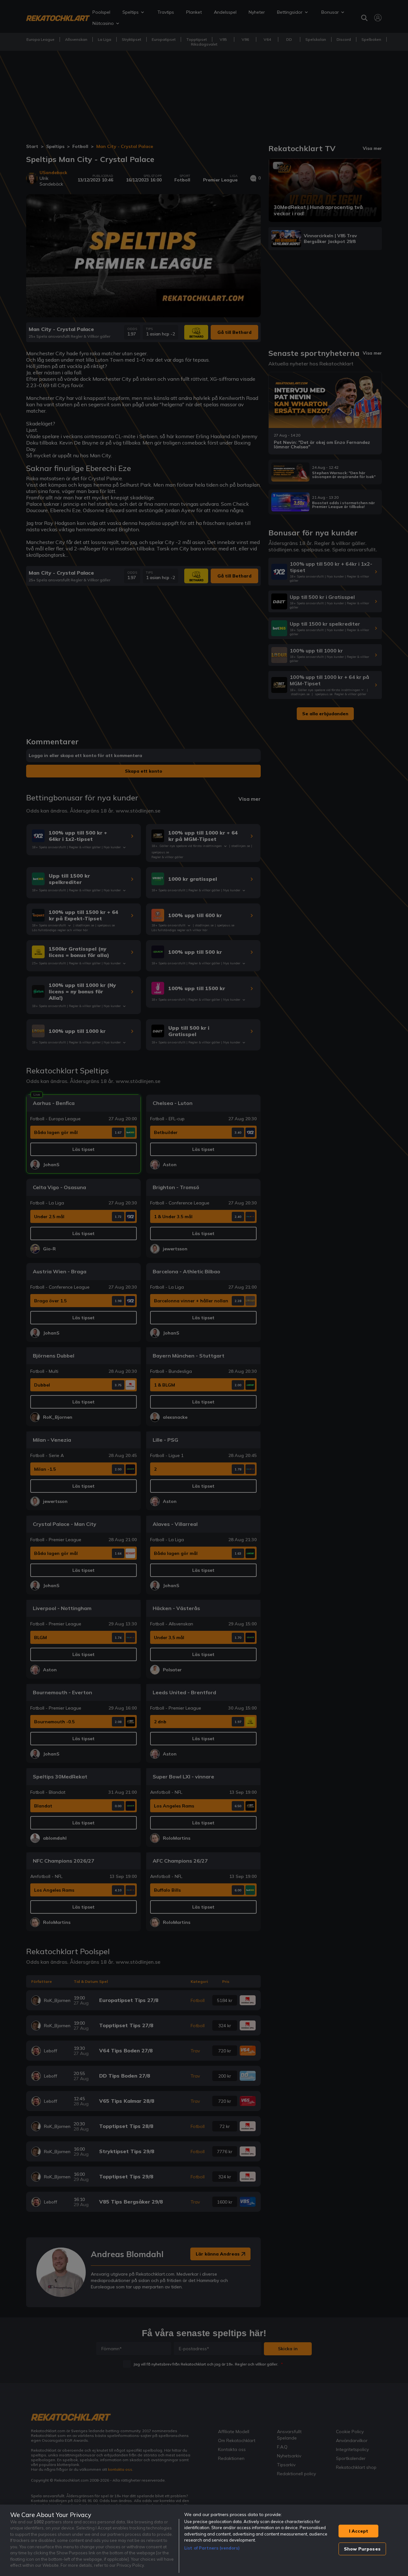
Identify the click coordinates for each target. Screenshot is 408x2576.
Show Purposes (362, 2549)
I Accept (359, 2531)
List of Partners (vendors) (212, 2548)
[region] (204, 2540)
